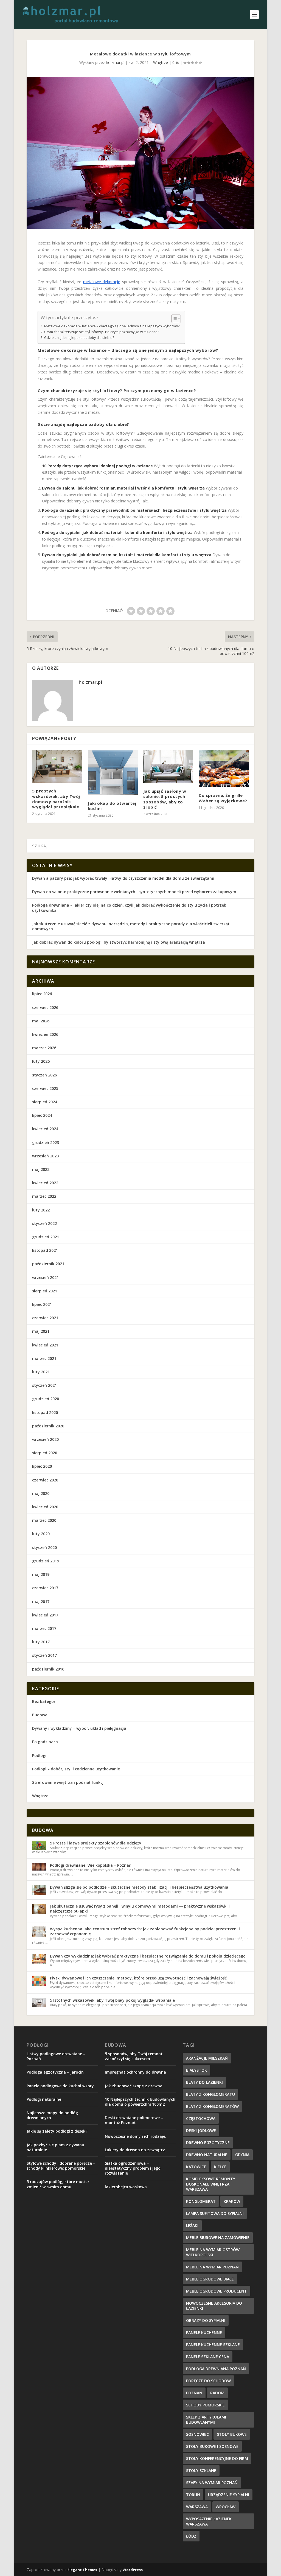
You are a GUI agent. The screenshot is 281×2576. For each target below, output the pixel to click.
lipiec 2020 (42, 1466)
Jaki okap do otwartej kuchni (112, 806)
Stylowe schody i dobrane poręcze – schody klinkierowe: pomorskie (61, 2166)
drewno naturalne (207, 2155)
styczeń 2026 (44, 1075)
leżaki (192, 2225)
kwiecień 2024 (45, 1129)
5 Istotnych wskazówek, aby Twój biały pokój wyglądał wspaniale (112, 2000)
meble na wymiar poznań (212, 2267)
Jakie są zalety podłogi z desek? (57, 2131)
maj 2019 (41, 1574)
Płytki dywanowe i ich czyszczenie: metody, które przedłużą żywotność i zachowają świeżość (138, 1978)
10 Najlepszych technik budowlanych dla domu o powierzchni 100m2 (140, 2102)
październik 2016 (48, 1669)
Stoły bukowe (232, 2434)
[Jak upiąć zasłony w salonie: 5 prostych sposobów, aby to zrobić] (168, 767)
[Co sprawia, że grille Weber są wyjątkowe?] (224, 769)
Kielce (220, 2167)
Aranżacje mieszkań (207, 2058)
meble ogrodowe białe (210, 2279)
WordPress (133, 2570)
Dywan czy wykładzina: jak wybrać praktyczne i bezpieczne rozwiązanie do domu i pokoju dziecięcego (148, 1956)
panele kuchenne (204, 2332)
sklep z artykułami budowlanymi (206, 2420)
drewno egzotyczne (208, 2143)
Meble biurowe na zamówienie (218, 2238)
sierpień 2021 (45, 1291)
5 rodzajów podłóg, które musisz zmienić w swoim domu (58, 2184)
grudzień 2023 (46, 1142)
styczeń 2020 (44, 1547)
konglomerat (201, 2201)
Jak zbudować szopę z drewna (134, 2086)
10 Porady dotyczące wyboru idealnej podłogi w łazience (97, 466)
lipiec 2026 (42, 994)
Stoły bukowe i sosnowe (212, 2446)
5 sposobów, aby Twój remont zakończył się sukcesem (134, 2056)
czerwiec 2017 (45, 1588)
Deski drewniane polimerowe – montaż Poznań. (134, 2120)
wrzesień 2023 (45, 1156)
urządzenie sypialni (229, 2495)
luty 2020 (41, 1534)
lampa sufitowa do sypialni (215, 2213)
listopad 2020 (45, 1412)
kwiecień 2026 (45, 1034)
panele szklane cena (208, 2357)
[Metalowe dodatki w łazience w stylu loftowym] (140, 153)
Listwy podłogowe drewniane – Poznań (56, 2056)
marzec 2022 (44, 1196)
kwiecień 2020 (45, 1507)
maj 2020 (41, 1493)
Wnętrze (161, 62)
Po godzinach (45, 1742)
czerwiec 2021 (45, 1318)
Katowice (196, 2167)
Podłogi (39, 1755)
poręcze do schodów (208, 2381)
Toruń (193, 2495)
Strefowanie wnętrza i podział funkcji (68, 1782)
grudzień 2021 (46, 1237)
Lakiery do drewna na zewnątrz (135, 2150)
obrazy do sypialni (206, 2320)
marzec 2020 (44, 1520)
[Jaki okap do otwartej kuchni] (113, 773)
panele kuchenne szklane (213, 2345)
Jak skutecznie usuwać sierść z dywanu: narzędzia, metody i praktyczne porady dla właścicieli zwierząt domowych (131, 926)
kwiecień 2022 (45, 1183)
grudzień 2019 (46, 1561)
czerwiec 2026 (45, 1007)
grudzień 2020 (46, 1399)
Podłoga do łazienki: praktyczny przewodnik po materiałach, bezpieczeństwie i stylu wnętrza (134, 510)
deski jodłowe (201, 2131)
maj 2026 (41, 1021)
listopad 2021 (45, 1250)
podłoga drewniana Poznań (216, 2369)
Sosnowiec (197, 2434)
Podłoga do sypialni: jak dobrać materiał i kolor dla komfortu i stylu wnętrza (117, 532)
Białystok (196, 2070)
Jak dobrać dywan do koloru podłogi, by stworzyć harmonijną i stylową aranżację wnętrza (119, 942)
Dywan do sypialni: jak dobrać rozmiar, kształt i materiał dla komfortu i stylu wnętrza (127, 555)
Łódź (191, 2536)
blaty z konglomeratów (212, 2106)
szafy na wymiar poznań (212, 2483)
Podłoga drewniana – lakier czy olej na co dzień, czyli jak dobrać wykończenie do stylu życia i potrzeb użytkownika (129, 908)
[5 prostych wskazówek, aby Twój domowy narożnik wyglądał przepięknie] (57, 767)
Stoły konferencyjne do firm (217, 2458)
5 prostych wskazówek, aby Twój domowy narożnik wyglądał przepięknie (56, 799)
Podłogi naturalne (44, 2099)
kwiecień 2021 (45, 1345)
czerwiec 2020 (45, 1480)
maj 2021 (41, 1331)
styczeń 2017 (44, 1655)
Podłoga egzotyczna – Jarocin (55, 2072)
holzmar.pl (115, 62)
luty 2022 (41, 1210)
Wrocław (226, 2507)
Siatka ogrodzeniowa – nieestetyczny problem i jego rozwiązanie (133, 2168)
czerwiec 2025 (45, 1088)
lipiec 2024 (42, 1115)
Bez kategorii (45, 1701)
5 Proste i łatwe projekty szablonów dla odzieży (96, 1843)
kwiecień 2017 (45, 1615)
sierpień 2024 (45, 1102)
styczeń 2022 (44, 1223)
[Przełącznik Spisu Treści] (173, 319)
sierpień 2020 (45, 1453)
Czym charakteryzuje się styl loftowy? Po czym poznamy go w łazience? (102, 332)
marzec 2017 (44, 1628)
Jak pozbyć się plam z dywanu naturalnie (55, 2147)
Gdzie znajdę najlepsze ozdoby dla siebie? (79, 338)
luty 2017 (41, 1642)
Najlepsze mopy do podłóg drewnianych (52, 2115)
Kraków (232, 2201)
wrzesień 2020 (45, 1439)
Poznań (194, 2393)
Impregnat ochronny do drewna (135, 2072)
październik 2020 (48, 1426)
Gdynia (242, 2155)
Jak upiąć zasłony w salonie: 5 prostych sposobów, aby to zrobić (165, 799)
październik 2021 (48, 1264)
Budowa (40, 1715)
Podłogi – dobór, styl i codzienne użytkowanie (76, 1769)
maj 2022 (41, 1169)
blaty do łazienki (204, 2082)
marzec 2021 (44, 1358)
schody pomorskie (205, 2405)
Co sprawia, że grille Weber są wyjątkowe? (223, 798)
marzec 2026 (44, 1048)
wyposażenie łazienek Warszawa (209, 2521)
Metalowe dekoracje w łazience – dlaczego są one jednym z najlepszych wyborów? (112, 326)
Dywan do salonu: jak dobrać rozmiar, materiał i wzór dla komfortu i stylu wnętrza (123, 488)
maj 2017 (41, 1601)
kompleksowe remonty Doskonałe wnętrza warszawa (211, 2184)
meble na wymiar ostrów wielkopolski (213, 2252)
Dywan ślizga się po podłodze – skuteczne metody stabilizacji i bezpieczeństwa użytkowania (139, 1887)
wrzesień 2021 (45, 1277)
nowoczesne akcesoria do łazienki (214, 2306)
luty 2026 (41, 1061)
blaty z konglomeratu (210, 2094)
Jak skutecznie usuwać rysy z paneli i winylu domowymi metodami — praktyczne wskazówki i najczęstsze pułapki (140, 1909)
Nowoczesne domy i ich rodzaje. (136, 2136)
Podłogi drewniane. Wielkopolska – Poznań (91, 1865)
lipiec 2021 (42, 1304)
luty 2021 (41, 1372)
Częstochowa (201, 2118)
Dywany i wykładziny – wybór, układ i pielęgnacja (79, 1728)
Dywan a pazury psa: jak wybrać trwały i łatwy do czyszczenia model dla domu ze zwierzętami (123, 878)
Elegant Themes (82, 2570)
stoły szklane (201, 2470)
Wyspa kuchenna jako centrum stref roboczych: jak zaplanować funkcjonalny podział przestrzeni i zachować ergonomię (145, 1931)
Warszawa (197, 2507)
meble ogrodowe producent (217, 2291)
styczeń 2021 (44, 1385)
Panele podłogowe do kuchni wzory (60, 2086)
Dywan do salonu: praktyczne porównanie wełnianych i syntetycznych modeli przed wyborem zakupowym (134, 892)
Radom (217, 2393)
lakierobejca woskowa (126, 2187)
